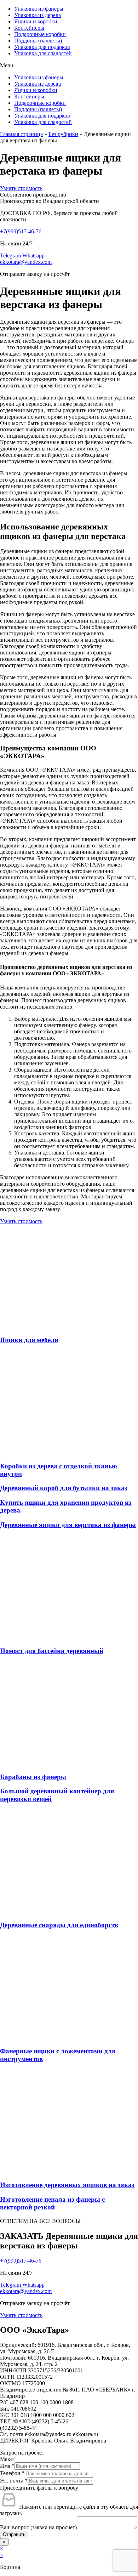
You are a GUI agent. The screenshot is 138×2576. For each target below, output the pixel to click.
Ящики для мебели (29, 1340)
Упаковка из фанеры (39, 9)
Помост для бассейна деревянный (52, 1651)
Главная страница (21, 134)
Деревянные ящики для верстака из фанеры (68, 1525)
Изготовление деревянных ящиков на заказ (67, 2185)
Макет (8, 2459)
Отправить (14, 2534)
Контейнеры (29, 28)
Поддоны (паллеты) (38, 41)
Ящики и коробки (36, 21)
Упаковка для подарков (42, 47)
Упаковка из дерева (38, 15)
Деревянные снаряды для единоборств (59, 1925)
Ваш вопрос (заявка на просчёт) (38, 2527)
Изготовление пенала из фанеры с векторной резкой (52, 2203)
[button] (69, 66)
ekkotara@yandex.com (26, 262)
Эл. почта (14, 2481)
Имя (7, 2466)
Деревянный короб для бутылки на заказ (64, 1488)
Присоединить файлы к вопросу (39, 2488)
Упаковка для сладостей (43, 53)
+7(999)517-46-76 (21, 231)
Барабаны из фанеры (33, 1777)
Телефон (12, 2473)
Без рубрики (63, 134)
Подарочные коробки (40, 34)
